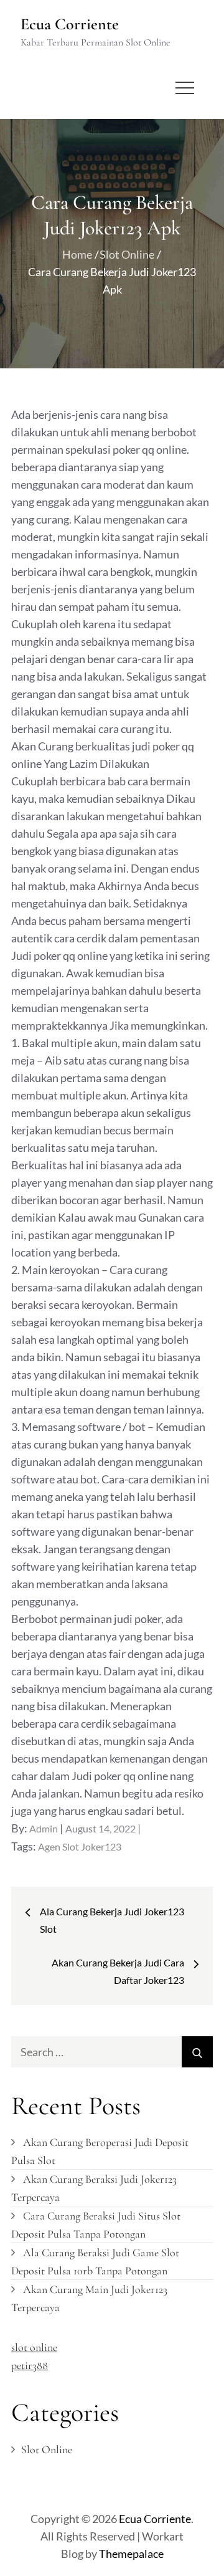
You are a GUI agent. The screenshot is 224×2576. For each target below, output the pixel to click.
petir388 (30, 2365)
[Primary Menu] (185, 88)
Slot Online (47, 2449)
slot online (34, 2347)
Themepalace (131, 2554)
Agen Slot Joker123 (80, 1846)
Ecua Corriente (70, 24)
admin (44, 1828)
